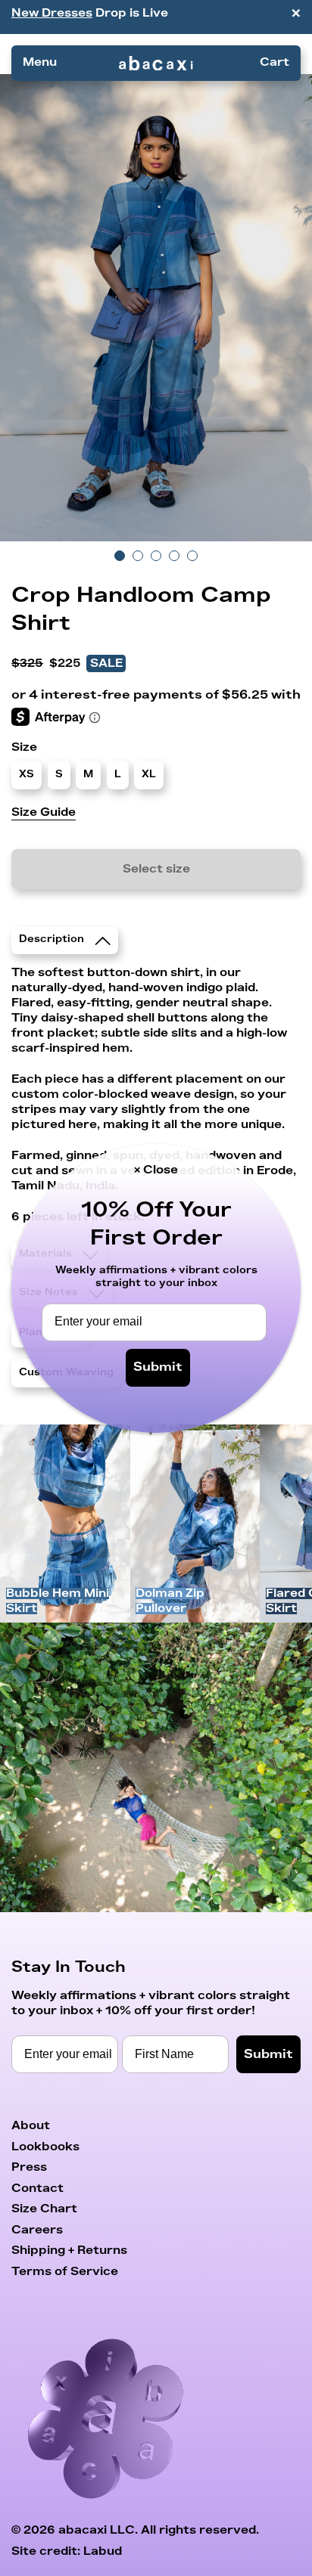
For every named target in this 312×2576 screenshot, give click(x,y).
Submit (158, 1367)
